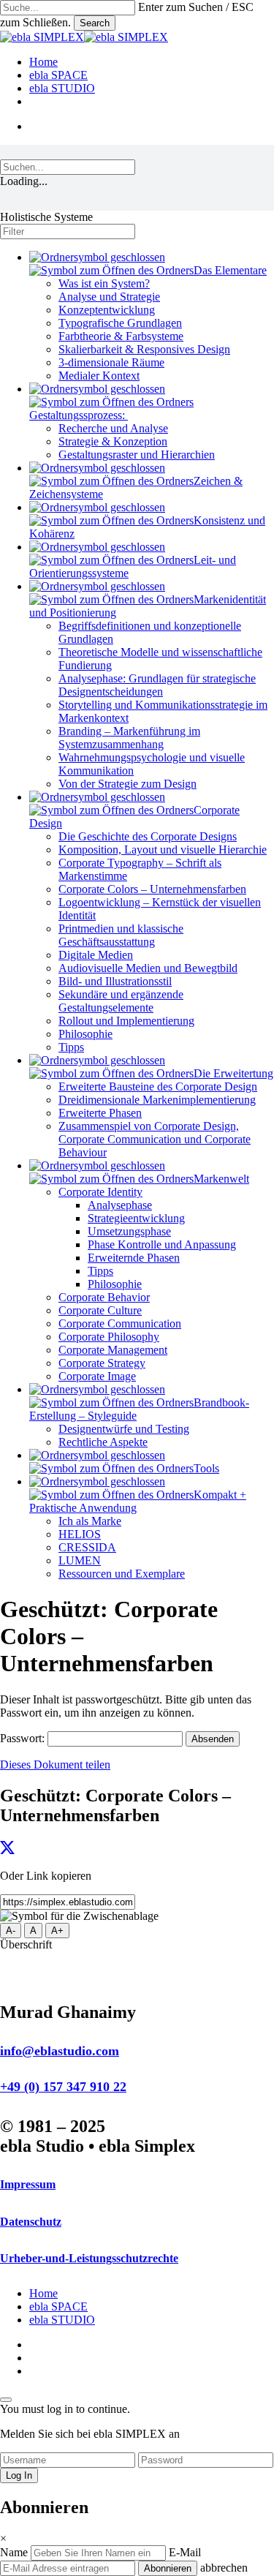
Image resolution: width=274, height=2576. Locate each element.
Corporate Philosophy (109, 1337)
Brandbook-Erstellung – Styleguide (139, 1409)
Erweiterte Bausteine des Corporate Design (158, 1086)
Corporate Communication (120, 1323)
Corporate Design (134, 817)
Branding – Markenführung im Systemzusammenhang (129, 738)
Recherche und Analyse (113, 428)
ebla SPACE (58, 2306)
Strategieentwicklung (136, 1218)
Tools (206, 1468)
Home (43, 2293)
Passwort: (24, 1738)
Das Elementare (230, 270)
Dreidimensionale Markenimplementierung (157, 1100)
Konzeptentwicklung (107, 310)
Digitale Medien (96, 955)
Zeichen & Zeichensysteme (136, 487)
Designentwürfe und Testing (124, 1429)
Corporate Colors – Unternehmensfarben (152, 889)
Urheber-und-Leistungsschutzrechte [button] (89, 2258)
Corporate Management (113, 1350)
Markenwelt (221, 1179)
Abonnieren (168, 2568)
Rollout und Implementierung (126, 1021)
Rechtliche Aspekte (103, 1442)
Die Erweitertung (233, 1073)
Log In (19, 2475)
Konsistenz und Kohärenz (147, 527)
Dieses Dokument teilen (55, 1765)
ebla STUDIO (62, 2320)
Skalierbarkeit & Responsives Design (144, 349)
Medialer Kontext (99, 376)
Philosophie (85, 1034)
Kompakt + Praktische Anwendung (138, 1501)
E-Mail (185, 2552)
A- (11, 1931)
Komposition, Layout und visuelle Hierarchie (163, 850)
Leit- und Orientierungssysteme (133, 566)
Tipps (71, 1047)
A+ (57, 1931)
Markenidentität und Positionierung (148, 606)
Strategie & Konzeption (113, 441)
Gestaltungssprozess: (79, 415)
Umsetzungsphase (129, 1231)
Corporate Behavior (104, 1297)
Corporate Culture (100, 1310)
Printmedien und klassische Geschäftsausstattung (121, 935)
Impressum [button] (28, 2184)
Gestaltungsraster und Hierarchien (137, 455)
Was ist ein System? (104, 283)
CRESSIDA (87, 1547)
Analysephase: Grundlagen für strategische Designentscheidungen (157, 685)
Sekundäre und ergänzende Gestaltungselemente (121, 1001)
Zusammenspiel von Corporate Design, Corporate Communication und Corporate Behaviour (155, 1139)
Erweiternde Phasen (134, 1258)
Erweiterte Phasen (100, 1113)
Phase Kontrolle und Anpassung (162, 1244)
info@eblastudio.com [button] (60, 2051)
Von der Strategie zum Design (128, 784)
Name (15, 2552)
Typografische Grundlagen (120, 323)
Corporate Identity (100, 1192)
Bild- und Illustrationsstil (115, 981)
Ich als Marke (90, 1521)
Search (95, 23)
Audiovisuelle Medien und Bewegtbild (148, 968)
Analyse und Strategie (109, 297)
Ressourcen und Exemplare (122, 1574)
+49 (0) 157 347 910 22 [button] (63, 2087)
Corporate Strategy (102, 1363)
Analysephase (120, 1205)
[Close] (6, 2400)
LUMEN (80, 1560)
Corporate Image (97, 1376)
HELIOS (80, 1534)
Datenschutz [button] (31, 2222)
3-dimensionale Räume (111, 362)
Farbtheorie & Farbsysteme (121, 336)
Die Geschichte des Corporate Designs (148, 836)
